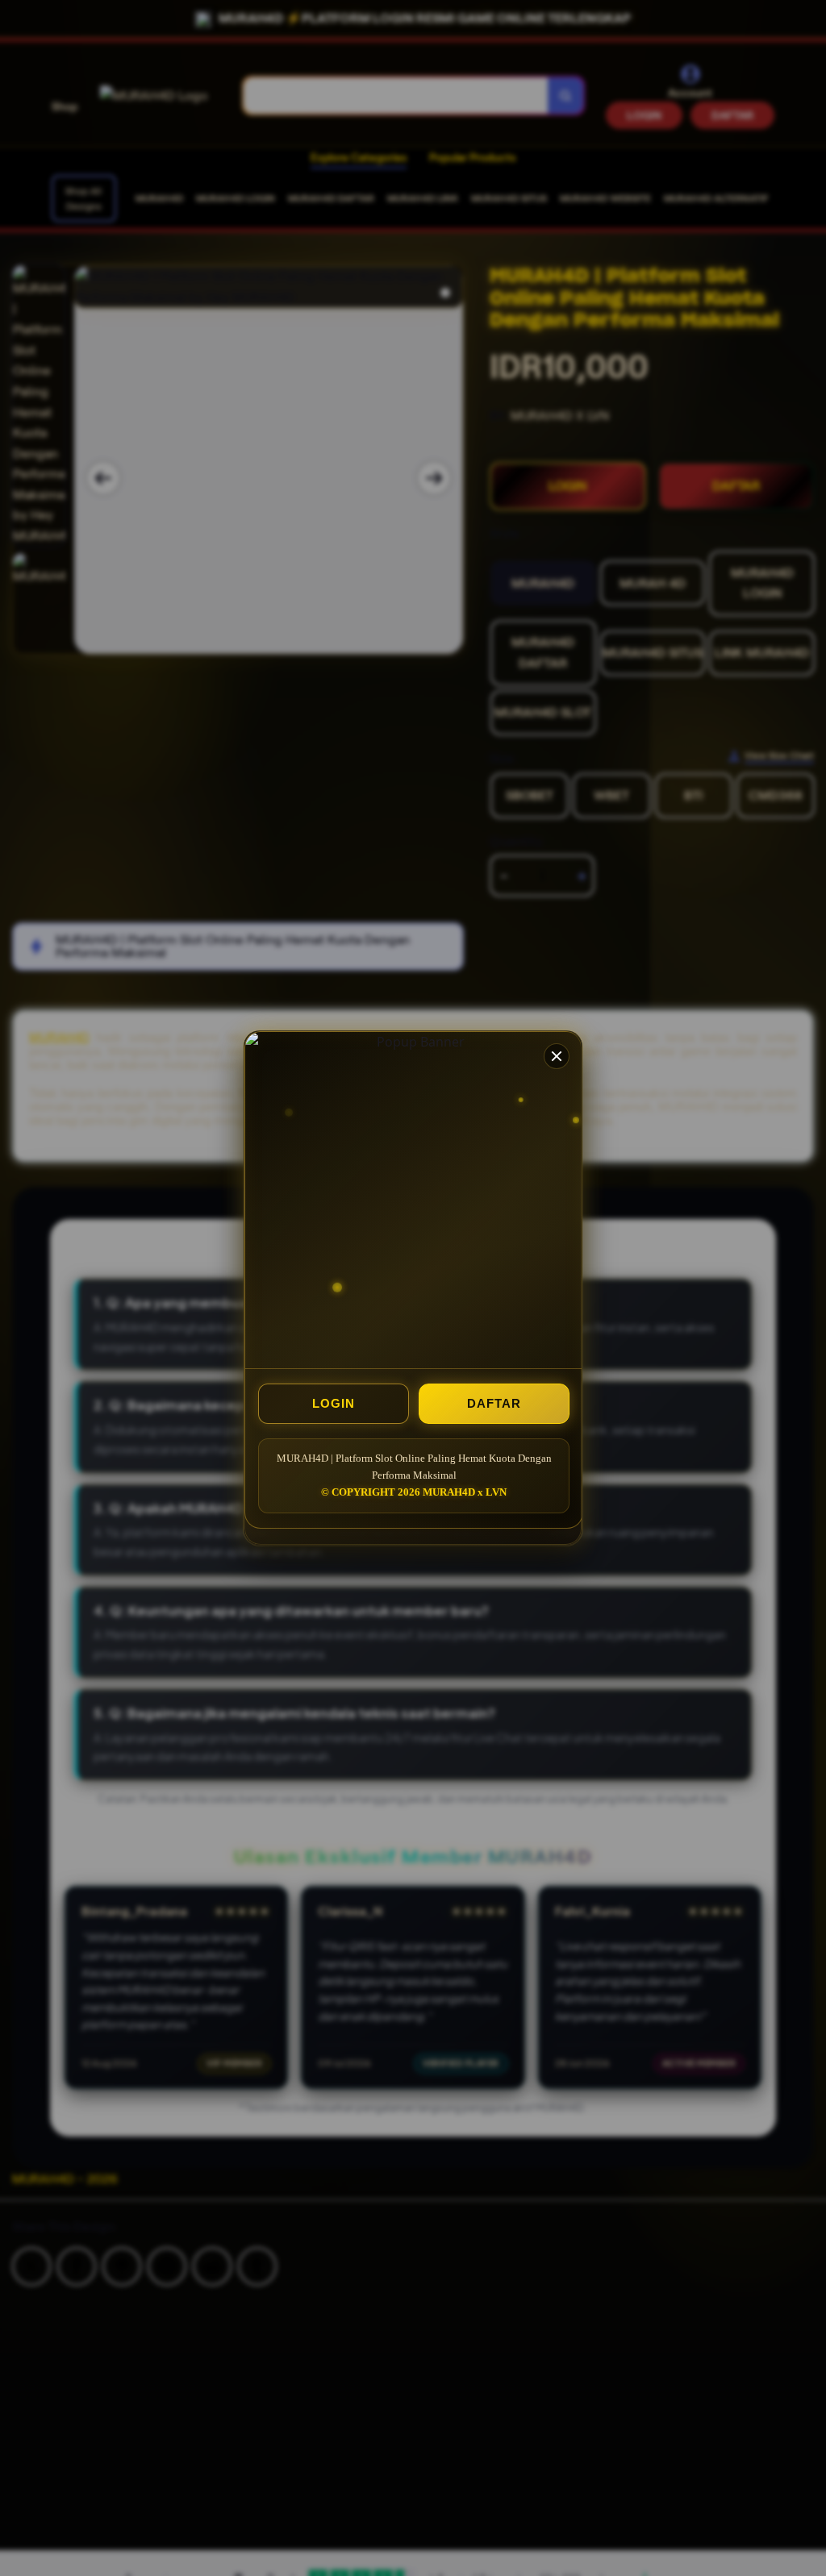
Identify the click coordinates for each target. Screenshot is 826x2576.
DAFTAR (494, 1403)
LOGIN (334, 1403)
